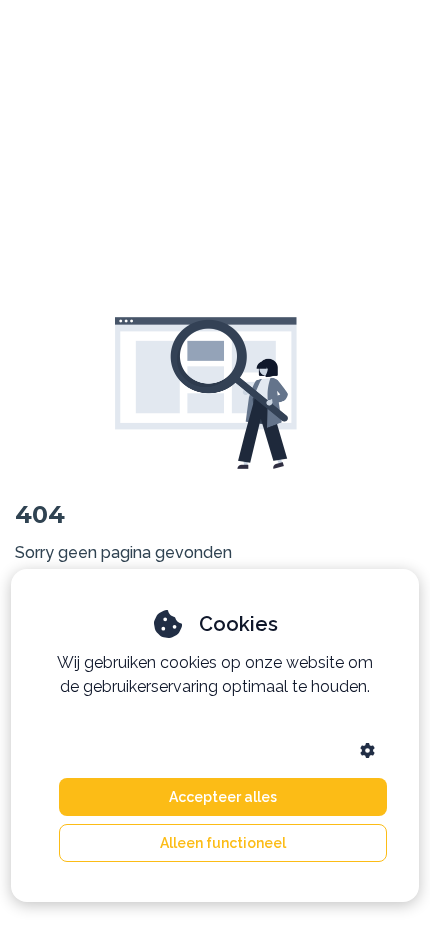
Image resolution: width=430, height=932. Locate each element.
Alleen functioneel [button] (223, 843)
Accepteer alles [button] (223, 797)
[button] (367, 750)
